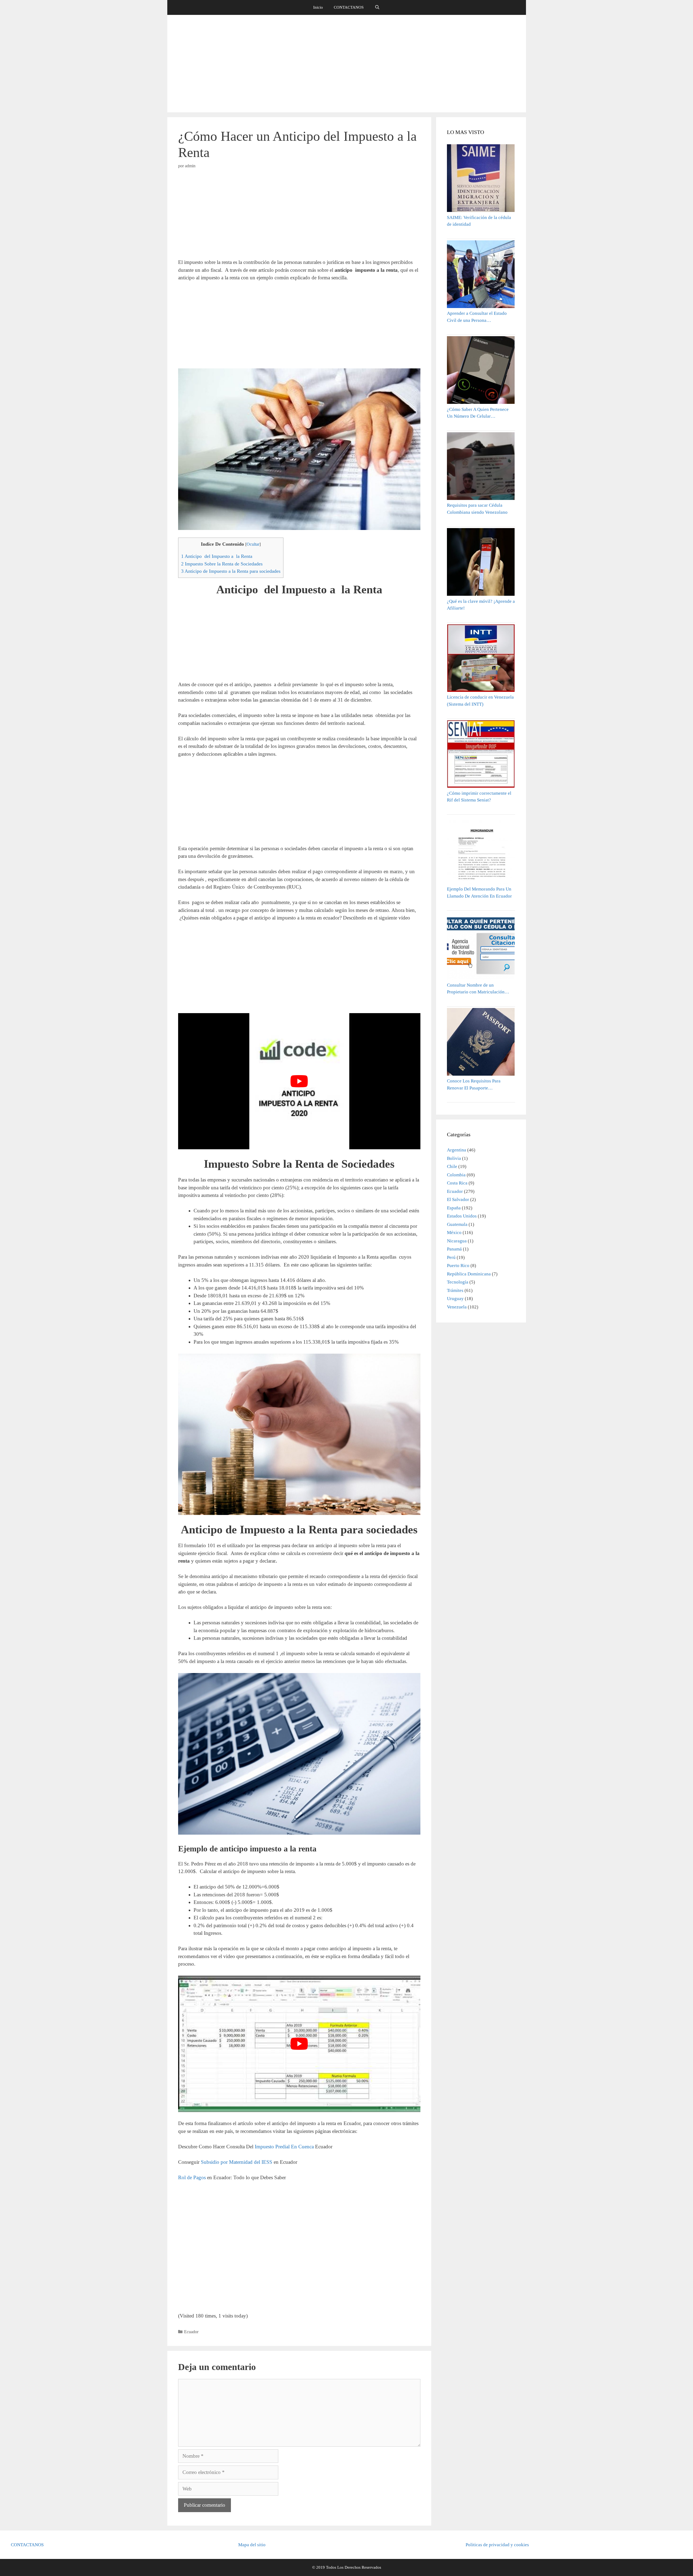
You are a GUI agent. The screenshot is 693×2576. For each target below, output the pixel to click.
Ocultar (253, 544)
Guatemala (457, 1224)
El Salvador (458, 1199)
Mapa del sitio (252, 2545)
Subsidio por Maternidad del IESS (237, 2162)
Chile (452, 1166)
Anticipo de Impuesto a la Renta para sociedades (231, 571)
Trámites (455, 1290)
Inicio (318, 7)
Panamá (454, 1249)
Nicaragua (457, 1241)
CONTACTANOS (349, 7)
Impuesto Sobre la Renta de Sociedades (222, 564)
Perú (451, 1257)
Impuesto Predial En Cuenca (284, 2147)
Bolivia (454, 1158)
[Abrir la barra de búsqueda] (377, 7)
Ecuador (191, 2332)
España (454, 1208)
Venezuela (457, 1307)
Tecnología (458, 1282)
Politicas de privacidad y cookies (497, 2545)
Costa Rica (457, 1183)
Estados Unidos (462, 1216)
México (454, 1233)
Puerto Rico (458, 1266)
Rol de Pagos (193, 2177)
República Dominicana (469, 1274)
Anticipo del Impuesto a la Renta (217, 556)
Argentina (457, 1150)
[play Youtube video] (299, 1081)
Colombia (456, 1175)
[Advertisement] (346, 64)
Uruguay (455, 1299)
